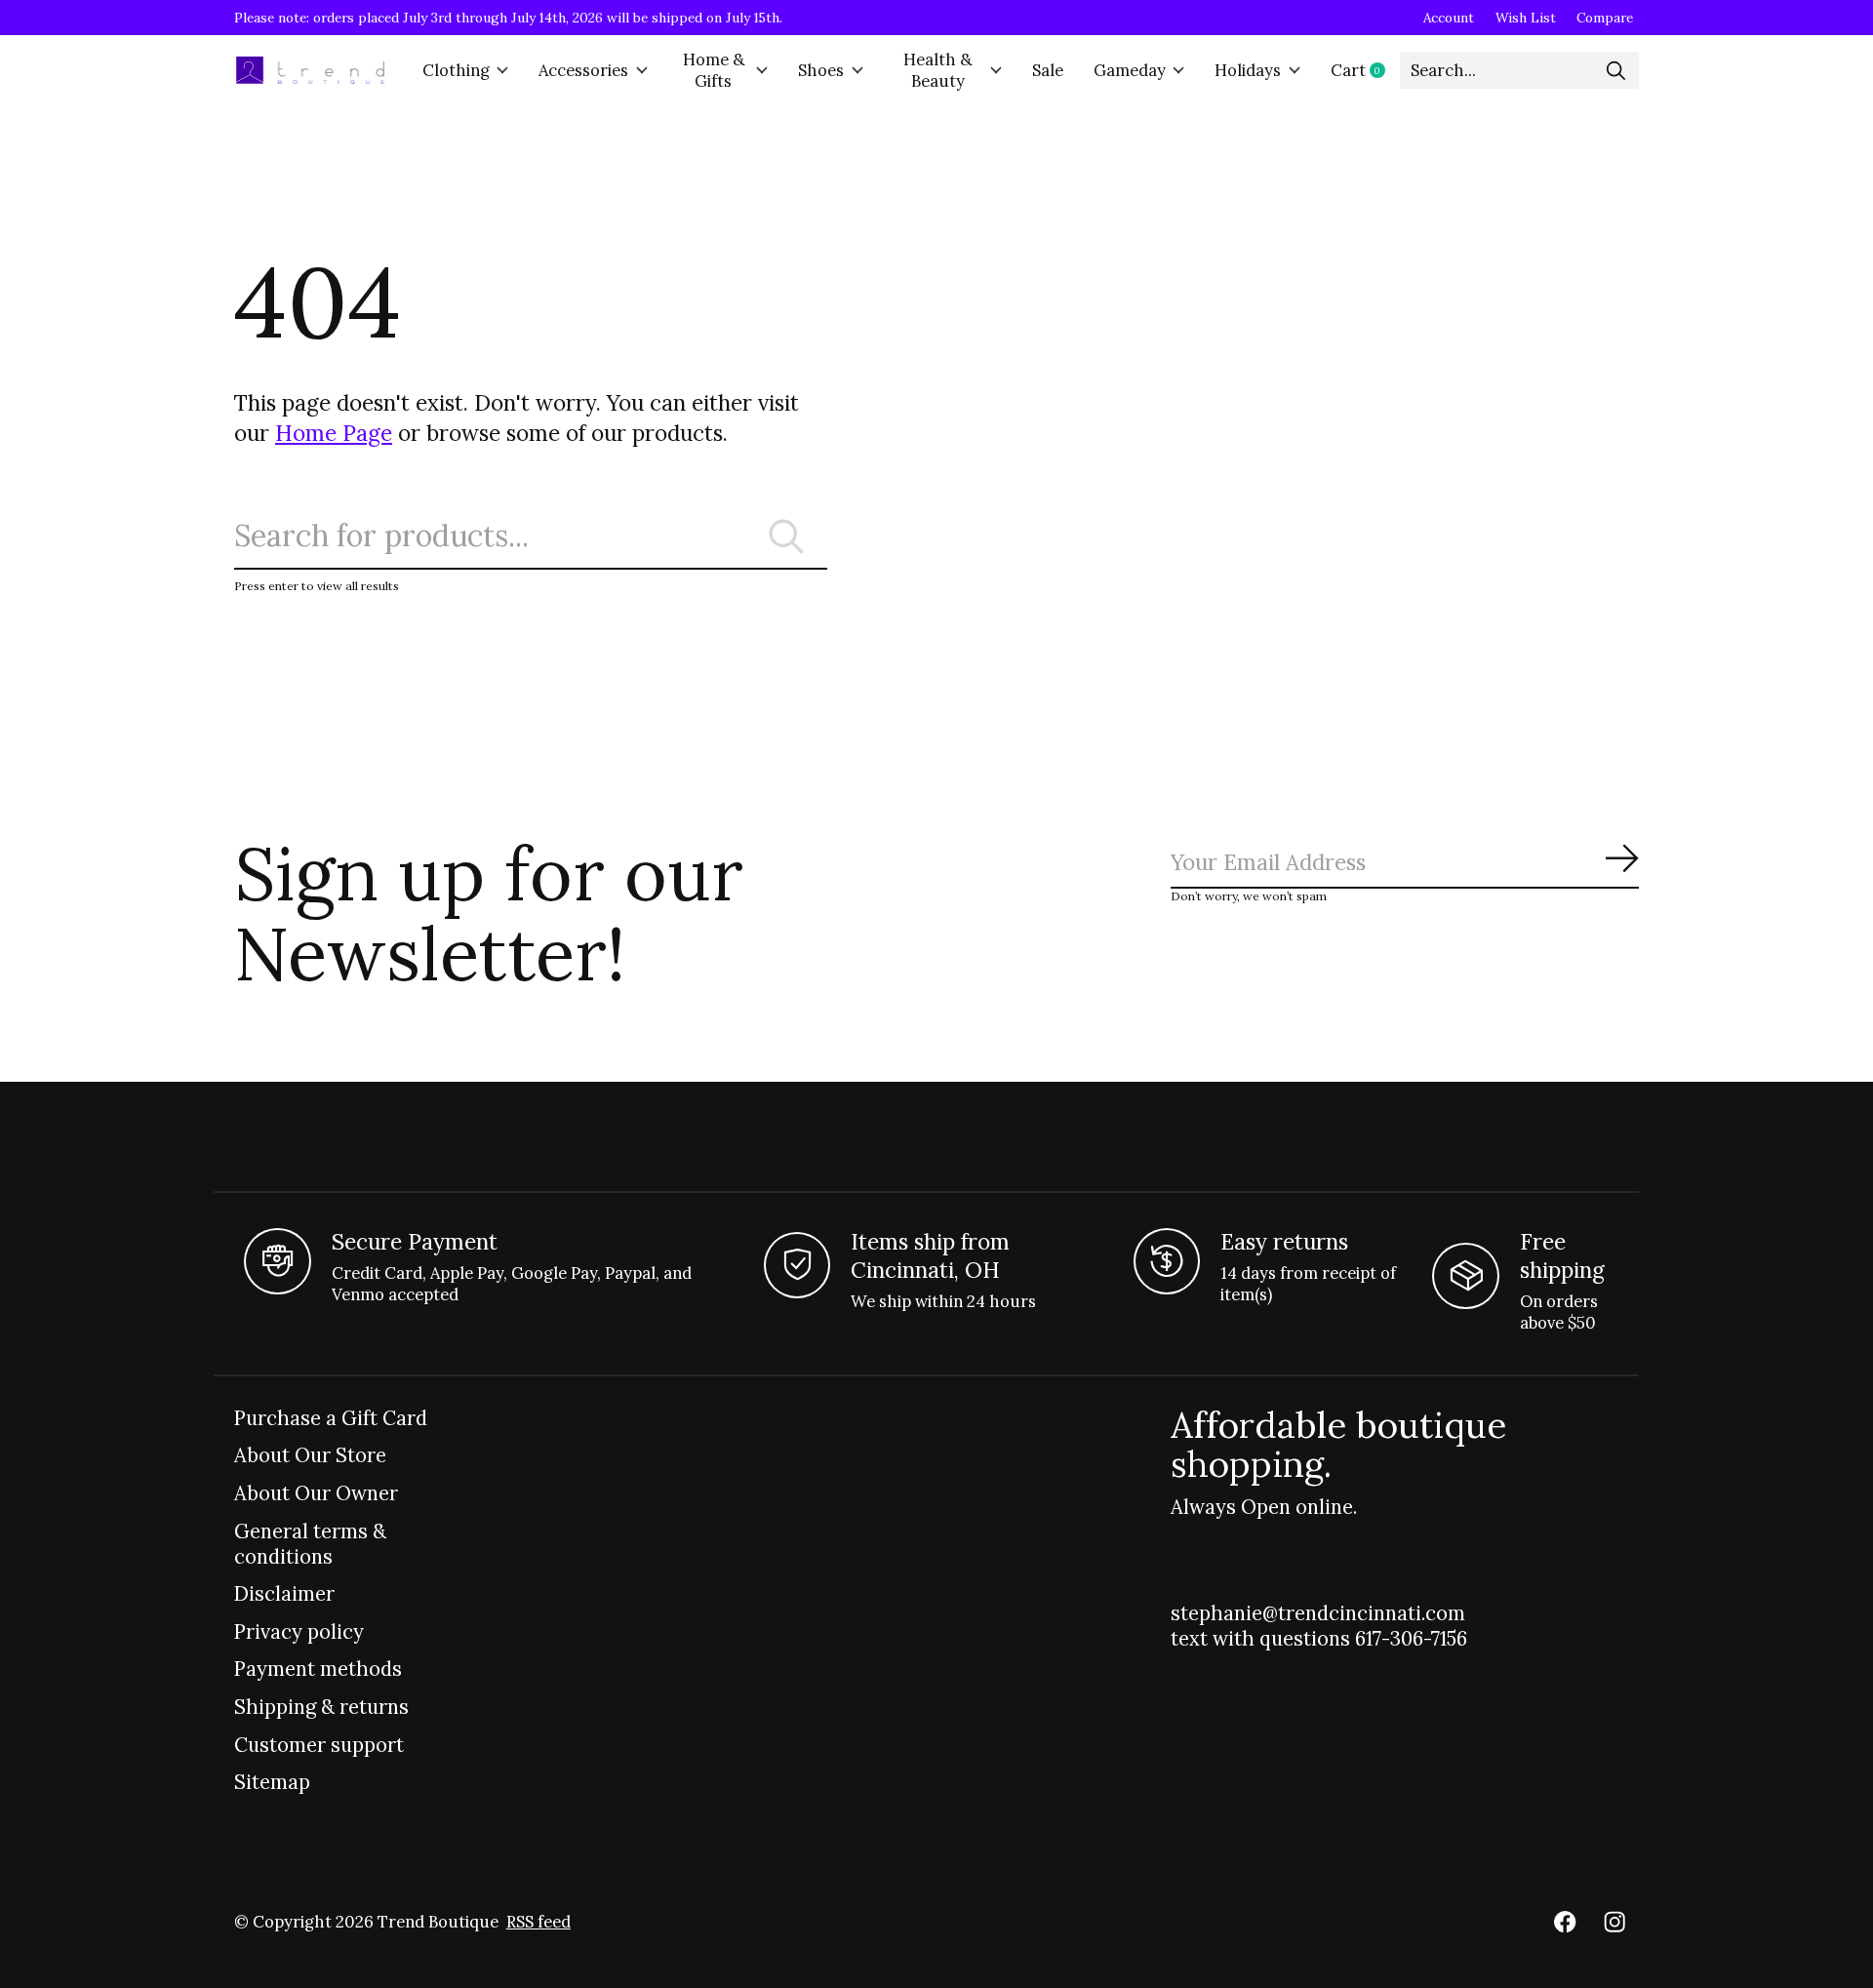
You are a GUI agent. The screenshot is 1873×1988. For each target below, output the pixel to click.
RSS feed (538, 1922)
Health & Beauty (937, 70)
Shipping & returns (321, 1707)
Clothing (456, 70)
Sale (1048, 70)
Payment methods (318, 1669)
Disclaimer (284, 1594)
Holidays (1248, 70)
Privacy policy (299, 1632)
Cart (1365, 70)
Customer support (319, 1745)
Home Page (334, 433)
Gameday (1130, 70)
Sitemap (272, 1782)
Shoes (821, 70)
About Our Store (310, 1455)
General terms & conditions (310, 1544)
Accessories (583, 70)
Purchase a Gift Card (331, 1418)
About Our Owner (316, 1493)
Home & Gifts (714, 70)
